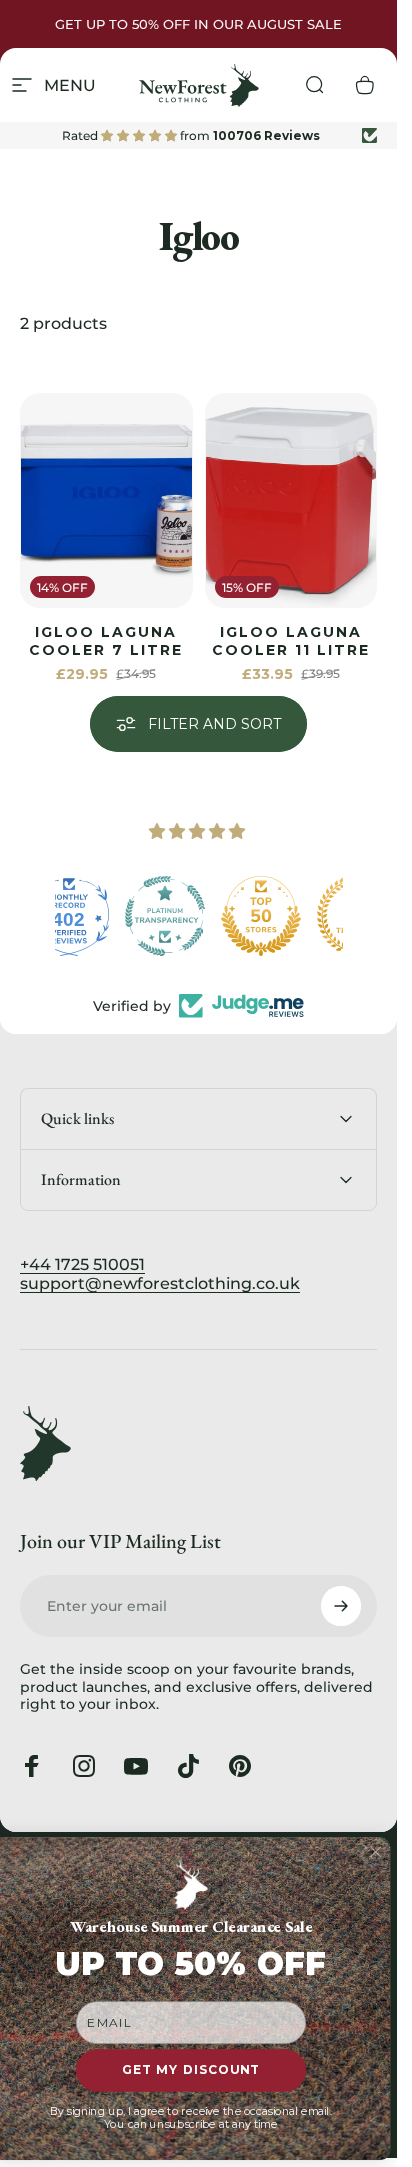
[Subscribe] (341, 1606)
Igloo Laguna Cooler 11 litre (291, 641)
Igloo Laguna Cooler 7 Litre (106, 641)
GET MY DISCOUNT (191, 2070)
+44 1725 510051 (82, 1264)
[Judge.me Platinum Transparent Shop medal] (295, 916)
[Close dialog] (376, 1852)
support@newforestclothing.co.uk (160, 1283)
